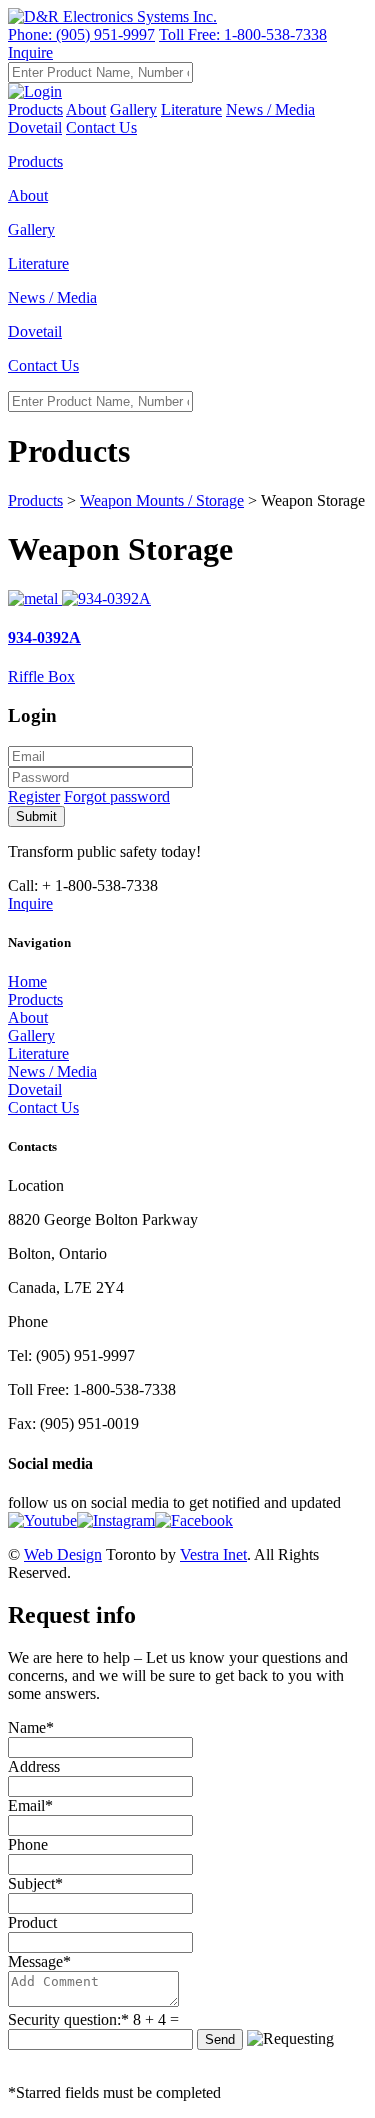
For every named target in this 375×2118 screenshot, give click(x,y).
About (86, 109)
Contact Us (101, 127)
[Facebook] (194, 1520)
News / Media (270, 109)
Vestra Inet (213, 1554)
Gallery (133, 109)
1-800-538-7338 (243, 34)
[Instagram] (116, 1520)
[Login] (35, 91)
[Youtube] (42, 1520)
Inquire (30, 52)
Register (34, 796)
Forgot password (117, 796)
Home (27, 981)
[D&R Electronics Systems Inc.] (112, 16)
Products (35, 109)
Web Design (63, 1554)
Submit (36, 816)
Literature (191, 109)
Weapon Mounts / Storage (162, 500)
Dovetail (35, 1089)
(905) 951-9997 (81, 34)
